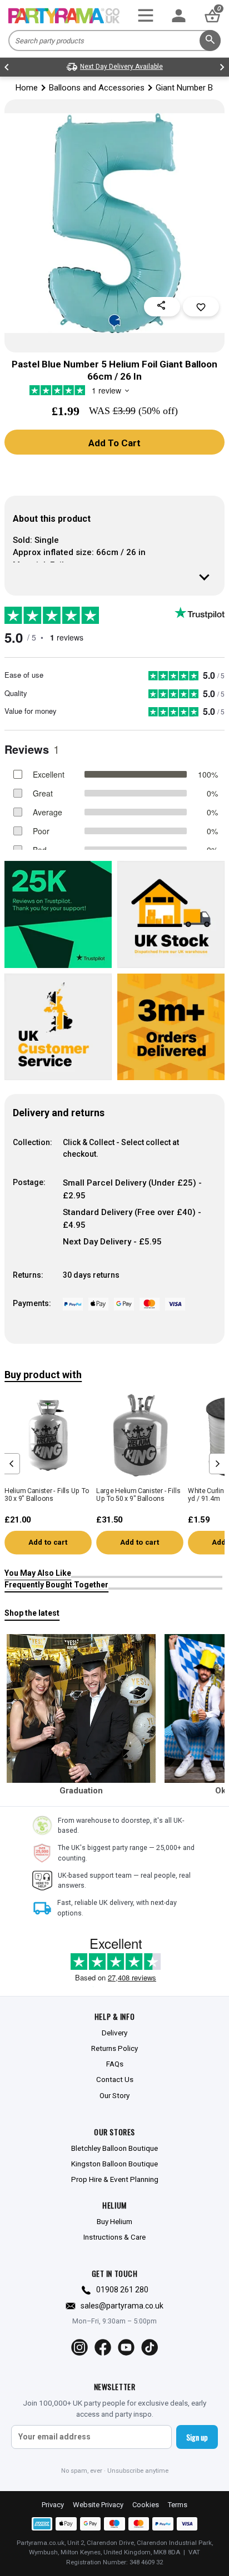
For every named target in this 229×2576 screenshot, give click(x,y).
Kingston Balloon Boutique (114, 2164)
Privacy (53, 2505)
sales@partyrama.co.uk (122, 2306)
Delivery (114, 2033)
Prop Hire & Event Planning (115, 2179)
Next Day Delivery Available (121, 67)
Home (27, 88)
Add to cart (48, 1542)
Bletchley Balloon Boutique (114, 2148)
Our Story (114, 2095)
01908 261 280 (122, 2290)
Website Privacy (98, 2505)
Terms (178, 2505)
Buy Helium (114, 2221)
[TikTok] (150, 2347)
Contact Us (115, 2079)
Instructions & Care (114, 2237)
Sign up (197, 2437)
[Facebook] (103, 2347)
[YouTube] (126, 2347)
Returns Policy (114, 2048)
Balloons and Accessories (97, 88)
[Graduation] (81, 1708)
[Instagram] (79, 2347)
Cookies (146, 2505)
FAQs (115, 2064)
